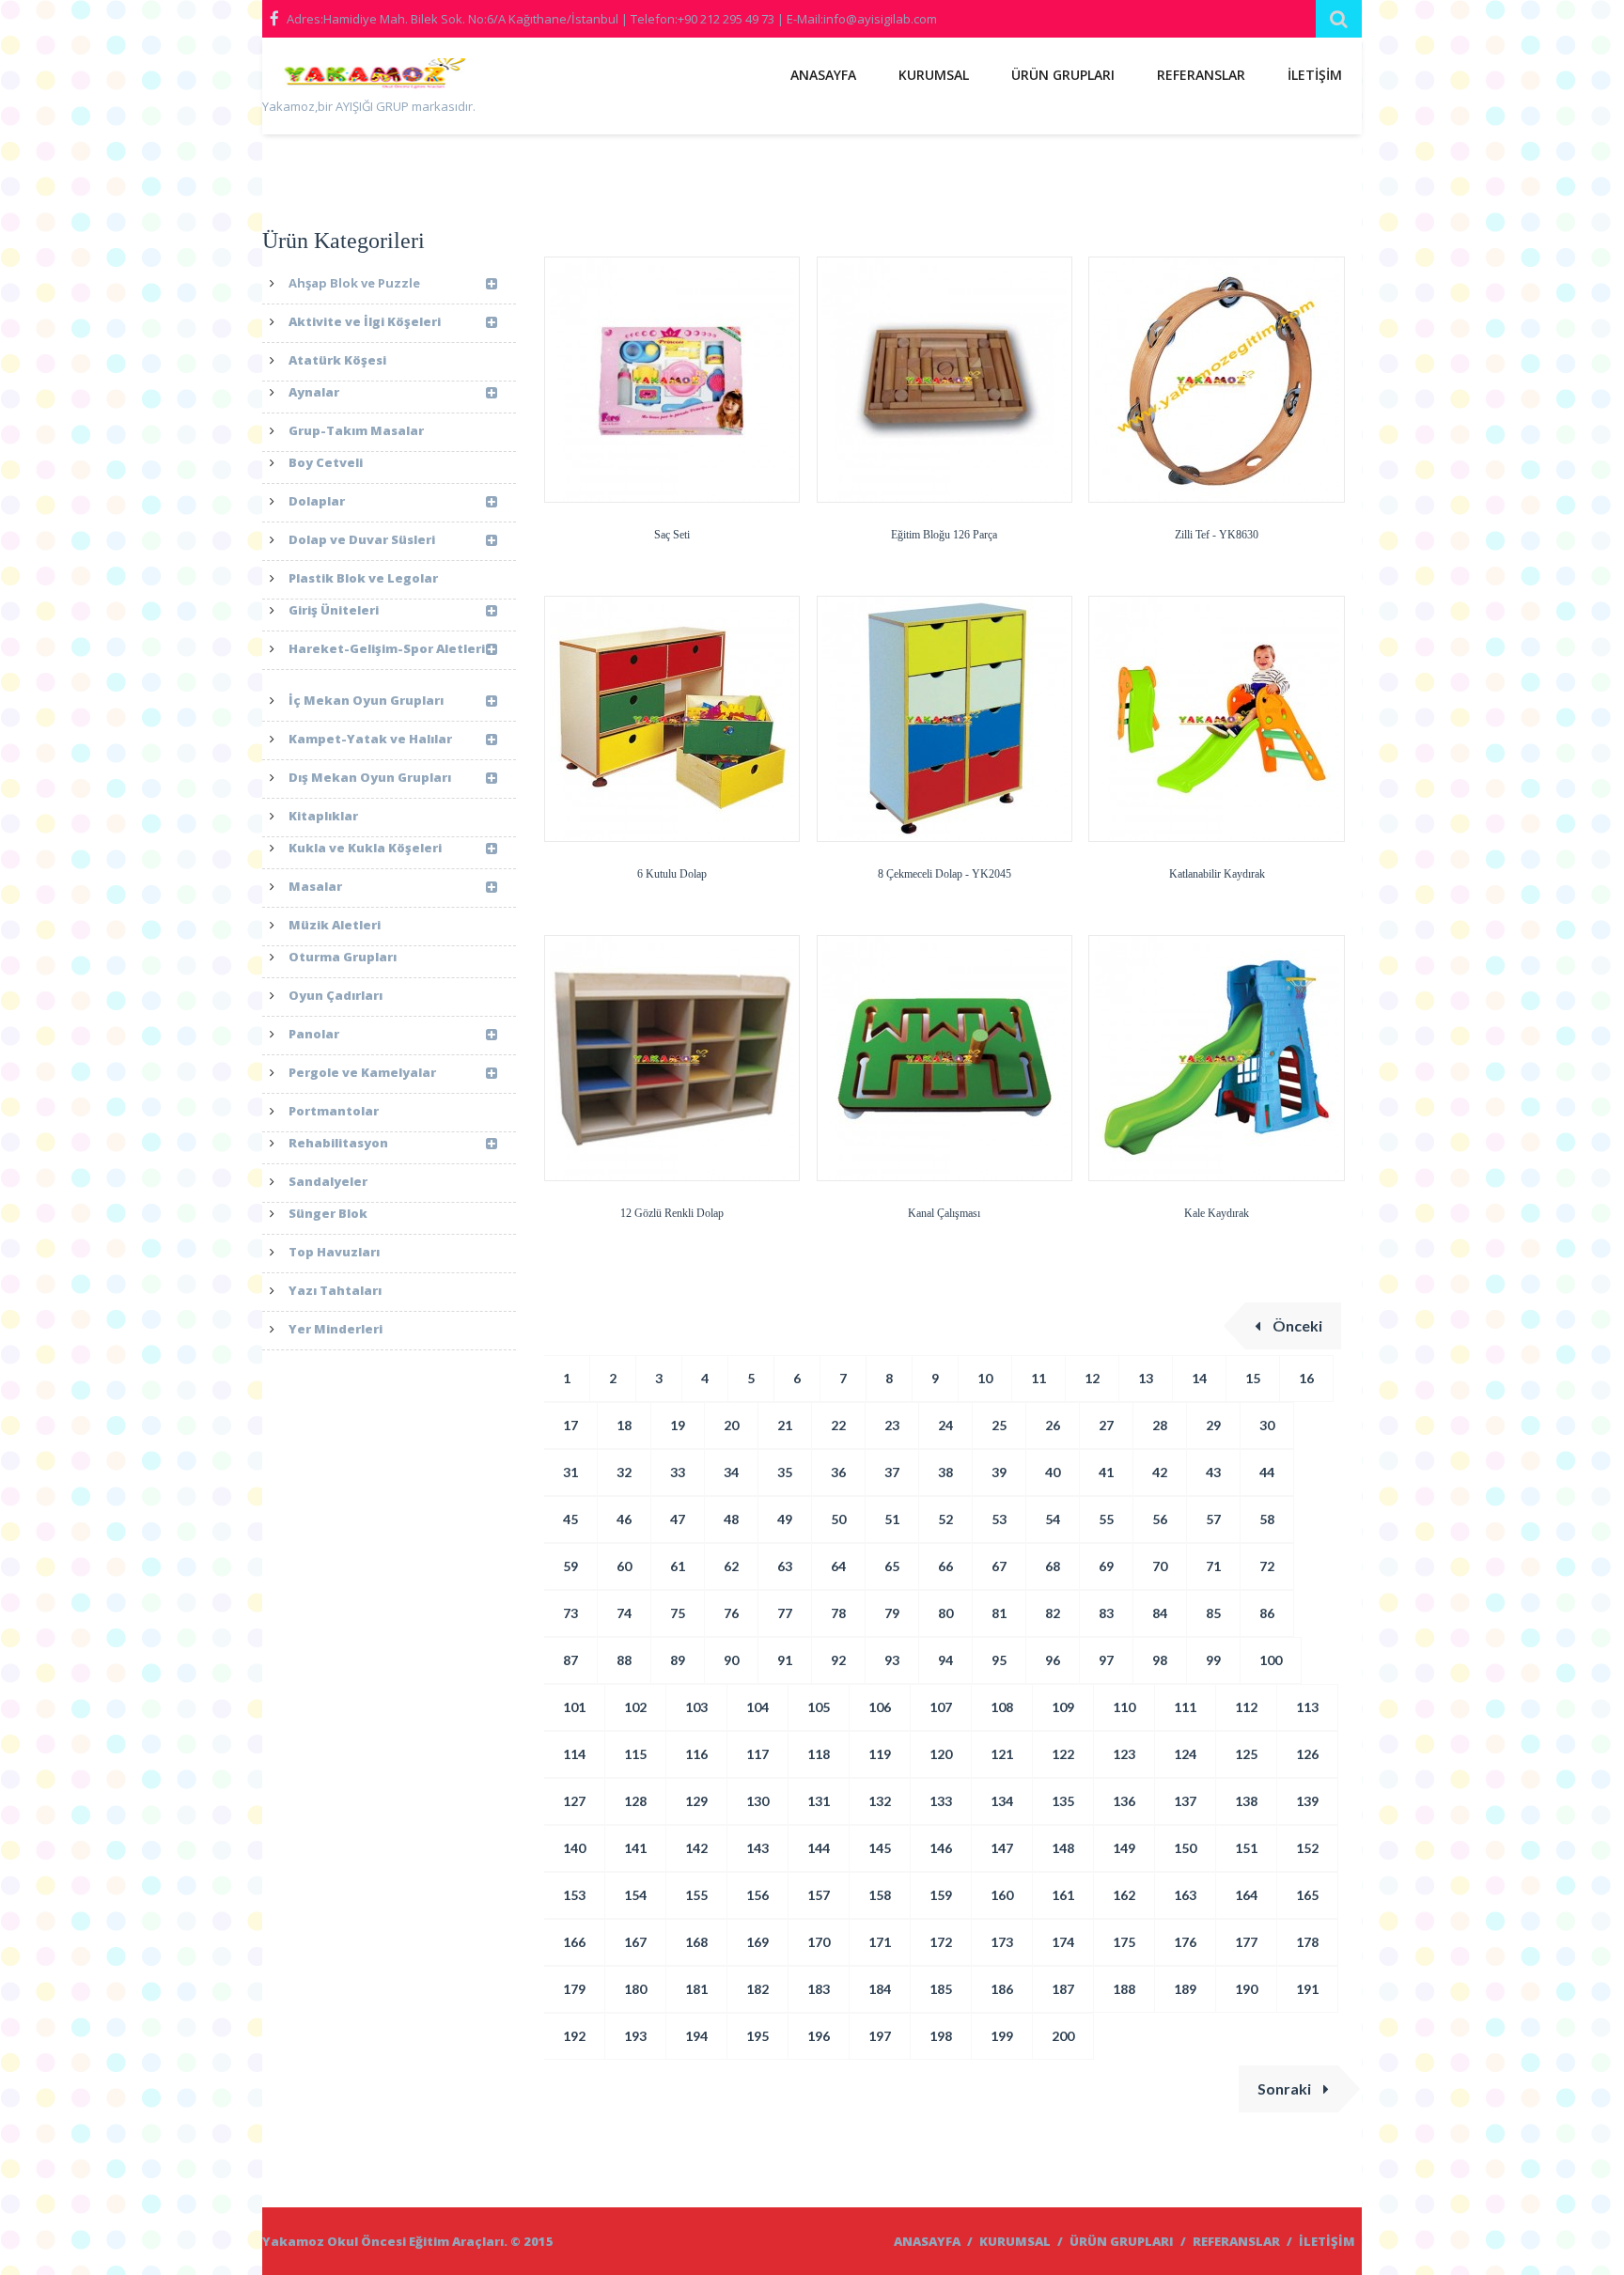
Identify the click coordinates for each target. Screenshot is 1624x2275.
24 (945, 1425)
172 (941, 1942)
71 (1213, 1566)
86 (1267, 1613)
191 (1307, 1989)
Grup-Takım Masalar (356, 430)
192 (574, 2036)
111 (1185, 1707)
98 (1160, 1660)
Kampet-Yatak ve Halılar (370, 739)
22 (838, 1425)
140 (574, 1848)
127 (574, 1801)
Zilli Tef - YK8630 (1217, 535)
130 (757, 1801)
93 (892, 1660)
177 (1246, 1942)
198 (941, 2036)
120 (941, 1754)
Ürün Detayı (617, 501)
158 (880, 1895)
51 (892, 1519)
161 (1063, 1895)
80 (945, 1613)
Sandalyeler (328, 1181)
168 (696, 1942)
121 (1002, 1754)
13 (1146, 1378)
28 (1160, 1425)
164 (1246, 1895)
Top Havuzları (334, 1252)
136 (1124, 1801)
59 (570, 1566)
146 (941, 1848)
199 (1002, 2036)
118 (819, 1754)
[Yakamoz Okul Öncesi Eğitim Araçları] (370, 77)
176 (1185, 1942)
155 (696, 1895)
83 (1106, 1613)
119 (880, 1754)
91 (785, 1660)
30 (1267, 1425)
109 (1063, 1707)
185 (941, 1989)
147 (1002, 1848)
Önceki (1296, 1325)
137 (1185, 1801)
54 (1053, 1519)
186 (1002, 1989)
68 (1053, 1566)
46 (624, 1519)
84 (1160, 1613)
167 (635, 1942)
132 (880, 1801)
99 (1213, 1660)
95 (999, 1660)
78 (838, 1613)
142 (696, 1848)
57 (1213, 1519)
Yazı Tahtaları (335, 1290)
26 (1053, 1425)
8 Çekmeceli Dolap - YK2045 (945, 874)
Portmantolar (334, 1111)
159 (941, 1895)
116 (696, 1754)
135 (1063, 1801)
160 (1002, 1895)
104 (757, 1707)
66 (945, 1566)
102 (635, 1707)
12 (1092, 1378)
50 (838, 1519)
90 (731, 1660)
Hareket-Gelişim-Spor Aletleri (387, 648)
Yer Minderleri (336, 1329)
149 (1124, 1848)
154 (635, 1895)
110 (1124, 1707)
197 (880, 2036)
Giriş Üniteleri (334, 610)
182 (757, 1989)
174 (1063, 1942)
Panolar (314, 1034)
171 (880, 1942)
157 (819, 1895)
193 (635, 2036)
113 (1307, 1707)
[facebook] (274, 19)
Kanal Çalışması (944, 1213)
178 (1307, 1942)
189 (1185, 1989)
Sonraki (1286, 2088)
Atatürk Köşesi (337, 360)
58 (1267, 1519)
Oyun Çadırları (336, 995)
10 (985, 1378)
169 (757, 1942)
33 (678, 1472)
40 (1053, 1472)
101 (574, 1707)
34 (731, 1472)
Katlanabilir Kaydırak (1217, 874)
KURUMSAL (934, 75)
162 (1124, 1895)
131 (819, 1801)
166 (574, 1942)
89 (678, 1660)
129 (696, 1801)
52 (945, 1519)
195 (757, 2036)
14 (1199, 1378)
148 (1063, 1848)
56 (1160, 1519)
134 (1002, 1801)
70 (1160, 1566)
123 (1124, 1754)
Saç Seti (672, 535)
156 (757, 1895)
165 (1307, 1895)
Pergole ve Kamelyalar (362, 1072)
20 (731, 1425)
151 (1246, 1848)
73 (570, 1613)
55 (1106, 1519)
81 (999, 1613)
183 (819, 1989)
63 (785, 1566)
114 (574, 1754)
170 (819, 1942)
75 (678, 1613)
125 (1246, 1754)
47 (678, 1519)
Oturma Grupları (343, 957)
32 (624, 1472)
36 (838, 1472)
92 (838, 1660)
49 (785, 1519)
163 (1185, 1895)
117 (757, 1754)
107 (941, 1707)
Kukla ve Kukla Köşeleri (365, 848)
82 (1053, 1613)
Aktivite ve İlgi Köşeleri (365, 321)
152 (1307, 1848)
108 (1002, 1707)
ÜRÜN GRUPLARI (1063, 75)
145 (880, 1848)
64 (838, 1566)
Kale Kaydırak (1217, 1213)
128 (635, 1801)
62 (731, 1566)
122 (1063, 1754)
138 (1246, 1801)
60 (624, 1566)
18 (624, 1425)
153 (574, 1895)
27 (1106, 1425)
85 (1213, 1613)
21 (785, 1425)
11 (1038, 1378)
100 (1271, 1660)
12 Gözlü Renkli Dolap (672, 1213)
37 (892, 1472)
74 (624, 1613)
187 (1063, 1989)
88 (624, 1660)
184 (880, 1989)
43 (1213, 1472)
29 (1213, 1425)
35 (785, 1472)
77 (785, 1613)
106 (880, 1707)
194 (696, 2036)
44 (1267, 1472)
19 (678, 1425)
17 (570, 1425)
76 (731, 1613)
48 (731, 1519)
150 (1185, 1848)
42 (1160, 1472)
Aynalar (314, 392)
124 (1185, 1754)
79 (892, 1613)
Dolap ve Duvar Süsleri (362, 539)
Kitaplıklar (323, 816)
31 (570, 1472)
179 (574, 1989)
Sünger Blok (328, 1213)
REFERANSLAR (1201, 75)
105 (819, 1707)
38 (945, 1472)
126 (1307, 1754)
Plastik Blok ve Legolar (363, 578)
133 (941, 1801)
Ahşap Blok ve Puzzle (354, 283)
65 (892, 1566)
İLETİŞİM (1315, 75)
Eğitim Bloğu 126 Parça (944, 535)
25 (999, 1425)
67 (999, 1566)
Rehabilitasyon (338, 1143)
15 (1253, 1378)
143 (757, 1848)
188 (1124, 1989)
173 (1002, 1942)
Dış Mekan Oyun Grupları (370, 777)
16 (1306, 1378)
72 (1267, 1566)
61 (678, 1566)
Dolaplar (317, 501)
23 (892, 1425)
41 (1106, 1472)
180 (635, 1989)
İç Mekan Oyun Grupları (366, 700)
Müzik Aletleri (335, 925)
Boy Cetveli (326, 462)
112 (1246, 1707)
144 (819, 1848)
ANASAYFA (823, 75)
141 (635, 1848)
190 (1246, 1989)
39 (999, 1472)
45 (570, 1519)
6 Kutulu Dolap (672, 874)
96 (1053, 1660)
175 (1124, 1942)
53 (999, 1519)
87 (570, 1660)
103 (696, 1707)
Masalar (315, 886)
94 (945, 1660)
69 (1106, 1566)
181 (696, 1989)
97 (1106, 1660)
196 (819, 2036)
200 (1063, 2036)
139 (1307, 1801)
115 (635, 1754)
